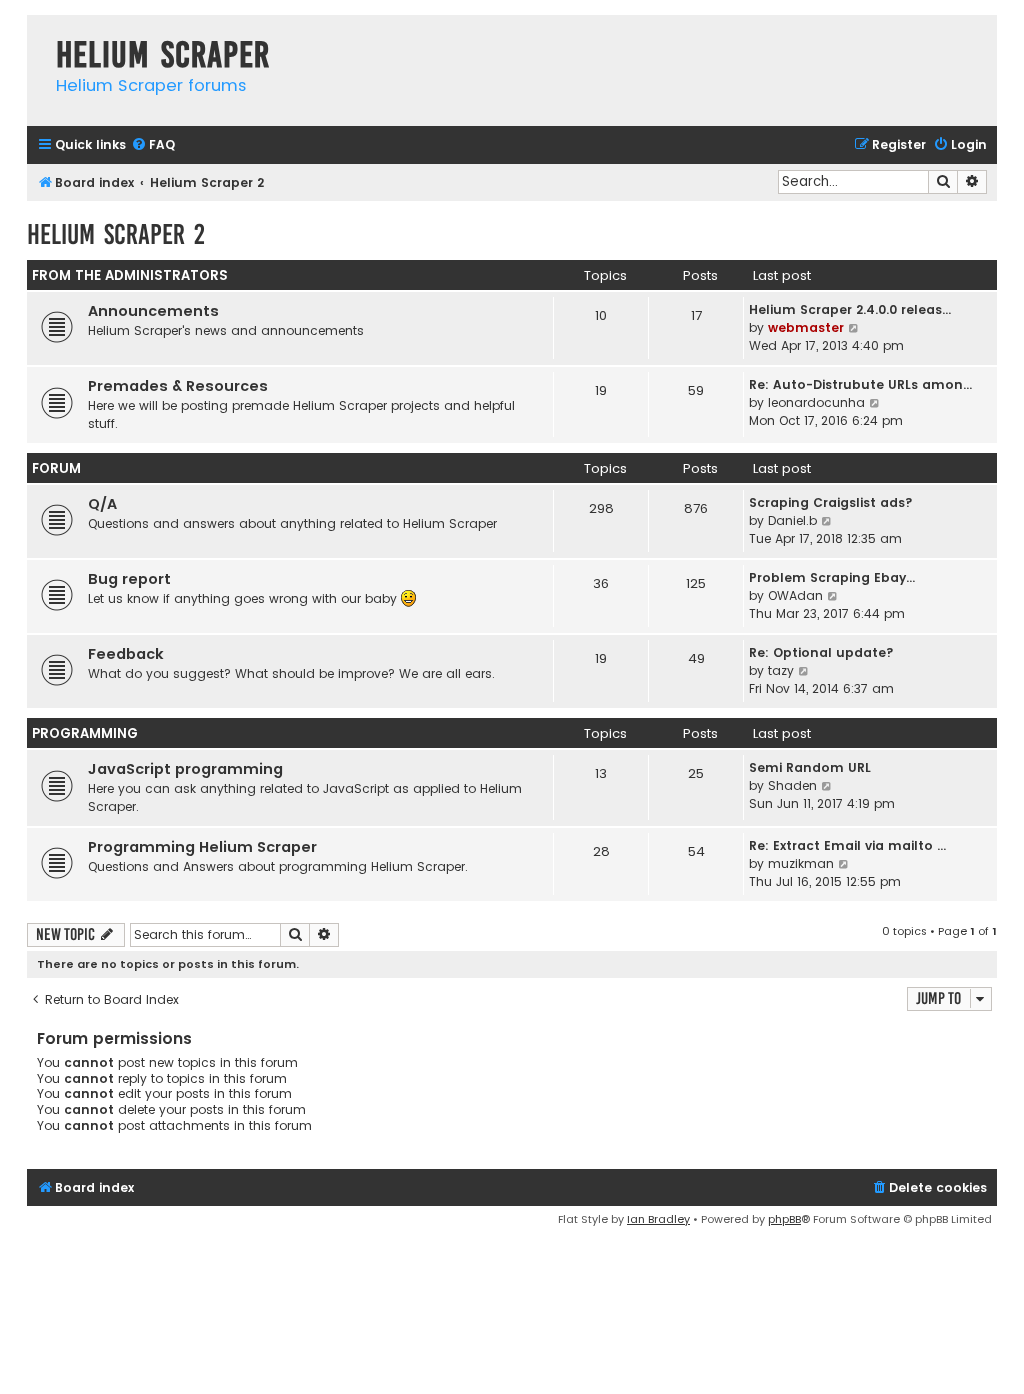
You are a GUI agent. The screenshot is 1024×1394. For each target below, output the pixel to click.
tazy (781, 670)
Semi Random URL (810, 767)
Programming (85, 733)
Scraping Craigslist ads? (831, 502)
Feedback (126, 654)
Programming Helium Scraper (202, 847)
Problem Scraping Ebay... (832, 577)
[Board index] (36, 34)
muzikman (801, 863)
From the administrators (130, 275)
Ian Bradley (658, 1219)
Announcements (153, 311)
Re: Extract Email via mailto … (847, 845)
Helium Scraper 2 (116, 234)
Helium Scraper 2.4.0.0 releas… (850, 309)
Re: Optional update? (821, 652)
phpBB (784, 1219)
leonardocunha (816, 402)
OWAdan (795, 595)
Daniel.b (792, 520)
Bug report (129, 579)
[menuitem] (153, 145)
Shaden (792, 785)
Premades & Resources (178, 386)
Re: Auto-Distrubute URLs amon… (860, 384)
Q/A (102, 504)
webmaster (806, 327)
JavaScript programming (185, 769)
